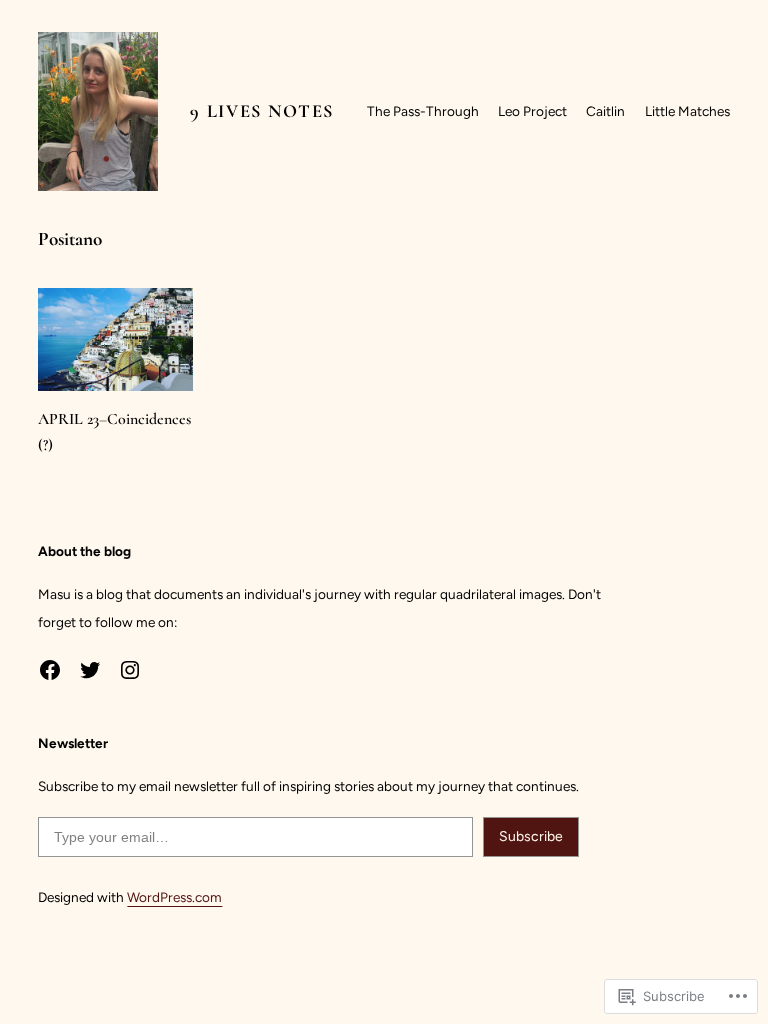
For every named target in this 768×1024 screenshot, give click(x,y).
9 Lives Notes (262, 111)
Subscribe (531, 836)
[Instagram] (130, 670)
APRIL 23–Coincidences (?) (114, 431)
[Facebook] (50, 670)
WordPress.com (174, 897)
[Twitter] (90, 670)
